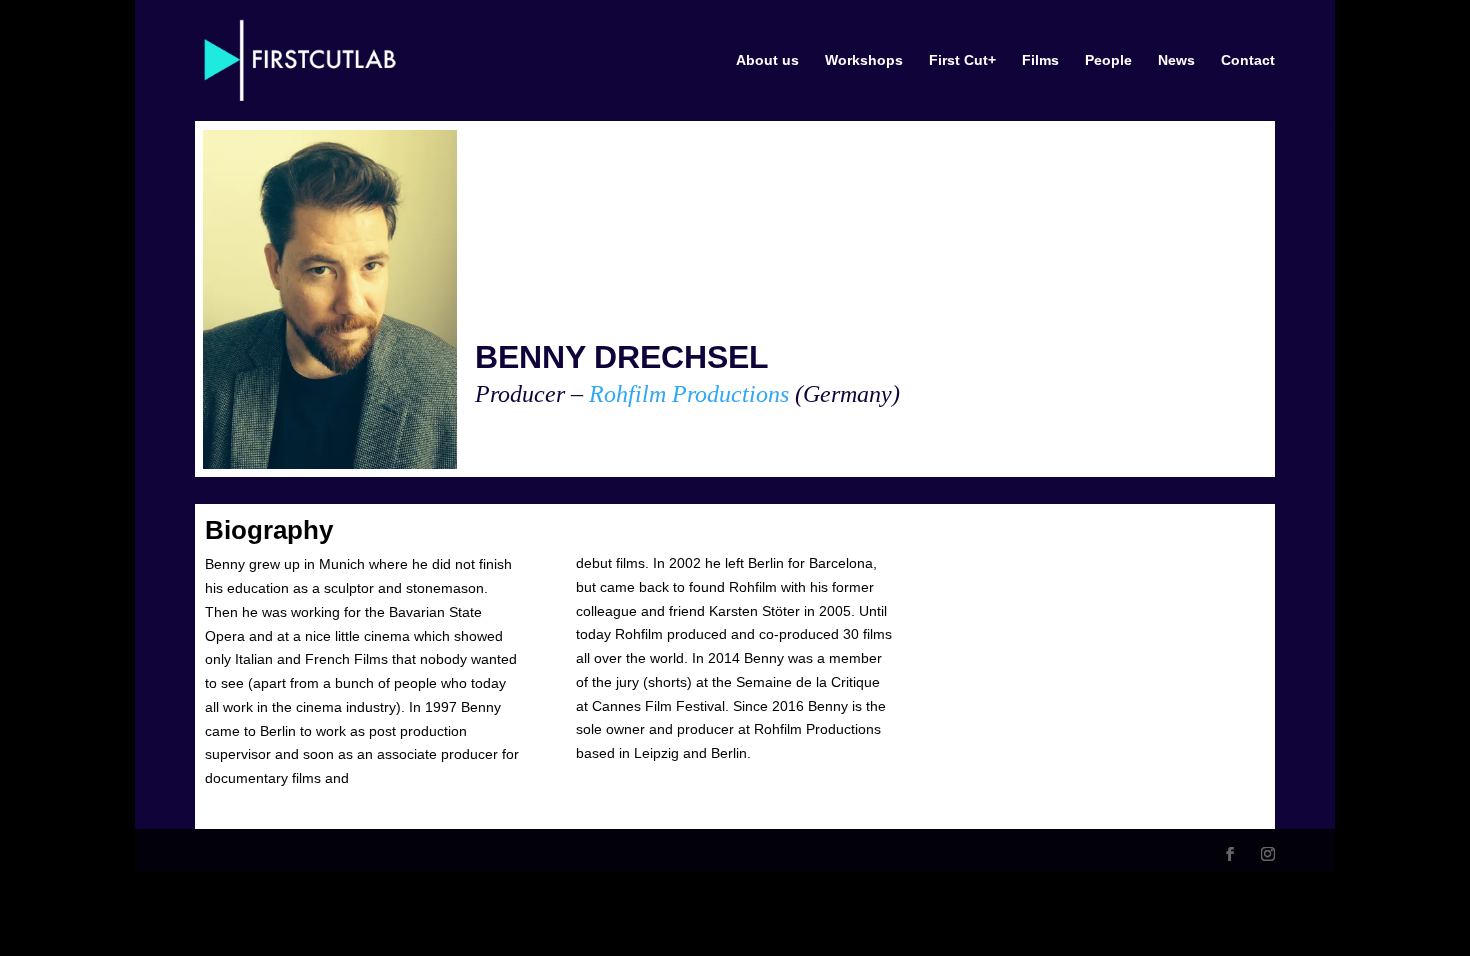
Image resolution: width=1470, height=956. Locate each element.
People (1108, 60)
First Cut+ (962, 60)
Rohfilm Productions (689, 394)
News (1176, 60)
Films (1040, 60)
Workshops (864, 60)
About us (767, 60)
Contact (1248, 60)
